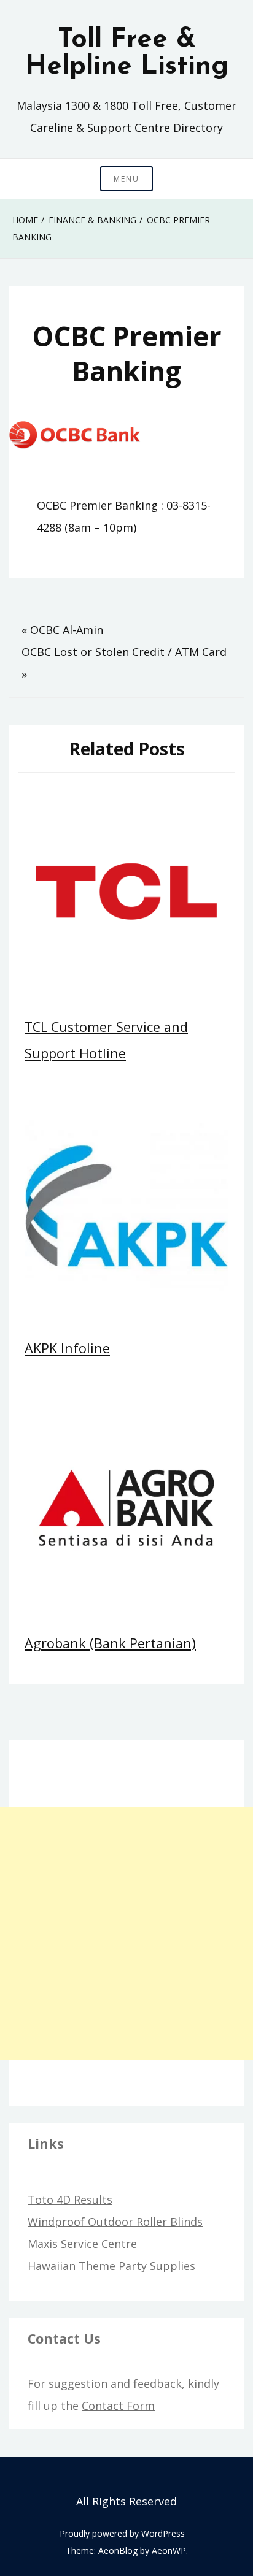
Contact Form (118, 2406)
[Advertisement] (126, 1933)
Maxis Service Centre (82, 2244)
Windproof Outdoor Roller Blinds (115, 2222)
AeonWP (169, 2551)
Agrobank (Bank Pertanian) (110, 1643)
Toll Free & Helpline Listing (127, 53)
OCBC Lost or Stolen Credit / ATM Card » (124, 663)
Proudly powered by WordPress (122, 2533)
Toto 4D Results (70, 2200)
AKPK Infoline (67, 1348)
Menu (126, 179)
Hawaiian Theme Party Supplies (111, 2266)
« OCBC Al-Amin (62, 630)
